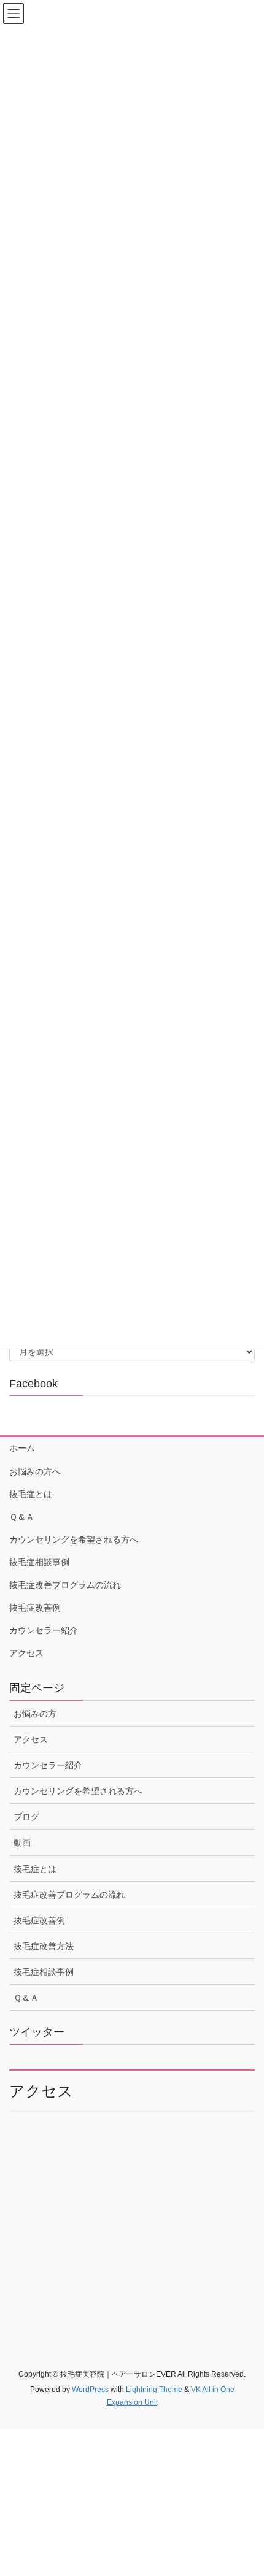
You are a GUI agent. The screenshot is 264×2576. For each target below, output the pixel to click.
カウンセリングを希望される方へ (74, 1539)
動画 (22, 1842)
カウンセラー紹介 (44, 1630)
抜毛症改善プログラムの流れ (65, 1585)
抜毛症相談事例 (39, 1562)
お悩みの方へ (35, 1471)
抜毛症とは (31, 1494)
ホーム (22, 1448)
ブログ (26, 1817)
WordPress (90, 2390)
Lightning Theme (154, 2390)
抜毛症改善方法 (44, 1946)
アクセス (26, 1653)
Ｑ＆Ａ (22, 1517)
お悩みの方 (35, 1714)
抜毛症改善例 (35, 1608)
